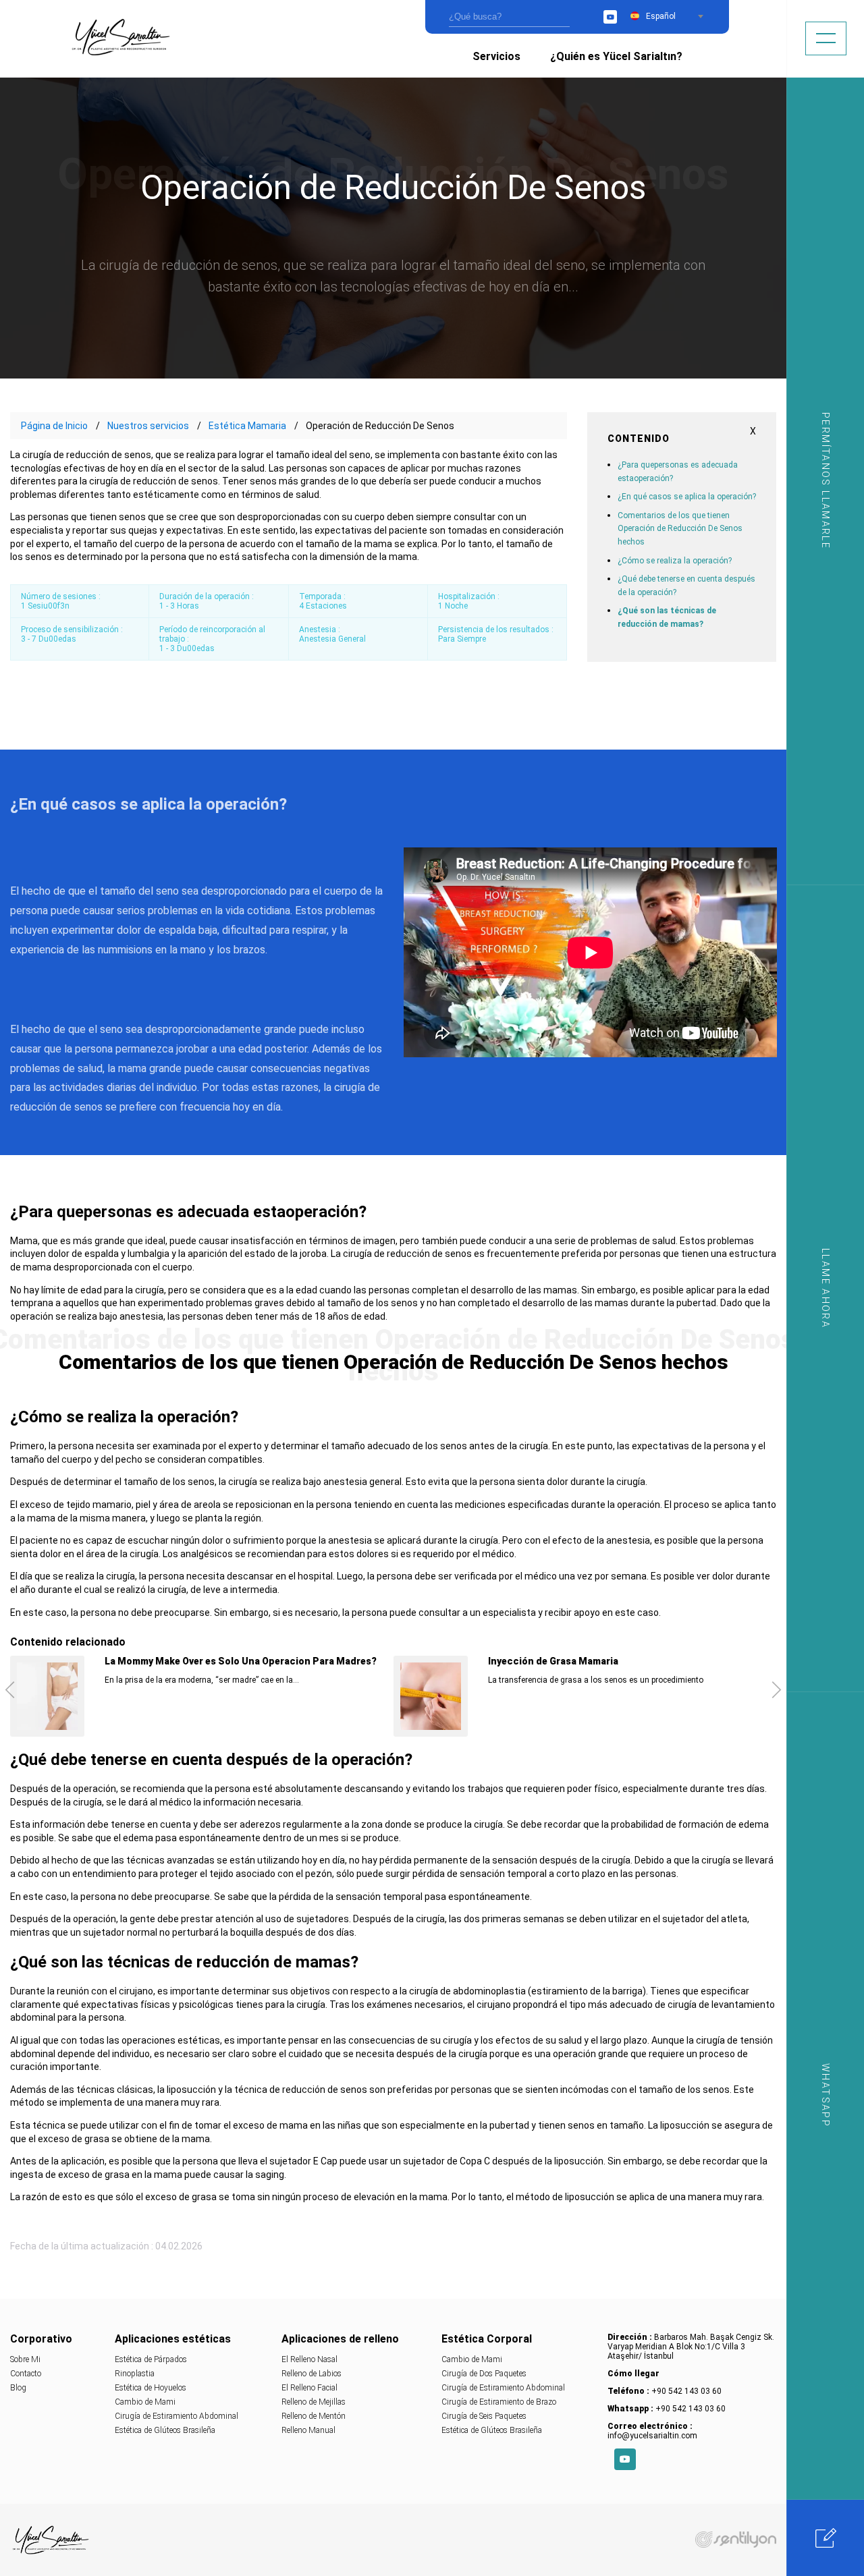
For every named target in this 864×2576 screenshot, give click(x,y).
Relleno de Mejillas (314, 2402)
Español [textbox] (661, 16)
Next (777, 1689)
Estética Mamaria (247, 426)
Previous (10, 1689)
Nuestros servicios (148, 426)
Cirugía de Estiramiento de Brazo (499, 2402)
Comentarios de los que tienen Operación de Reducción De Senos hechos (680, 529)
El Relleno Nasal (309, 2359)
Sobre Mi (25, 2359)
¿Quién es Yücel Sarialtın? (616, 56)
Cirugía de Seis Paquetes (484, 2416)
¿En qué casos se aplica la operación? (687, 497)
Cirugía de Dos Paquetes (484, 2374)
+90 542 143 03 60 (686, 2391)
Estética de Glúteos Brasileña (165, 2430)
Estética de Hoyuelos (151, 2388)
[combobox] (674, 16)
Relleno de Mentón (314, 2416)
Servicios (496, 56)
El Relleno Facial (309, 2388)
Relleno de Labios (312, 2374)
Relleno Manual (308, 2430)
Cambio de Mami (145, 2402)
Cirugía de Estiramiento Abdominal (177, 2416)
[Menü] (826, 38)
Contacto (26, 2374)
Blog (18, 2388)
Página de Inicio (54, 426)
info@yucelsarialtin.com (652, 2436)
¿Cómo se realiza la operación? (675, 561)
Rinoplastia (135, 2374)
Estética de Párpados (151, 2359)
